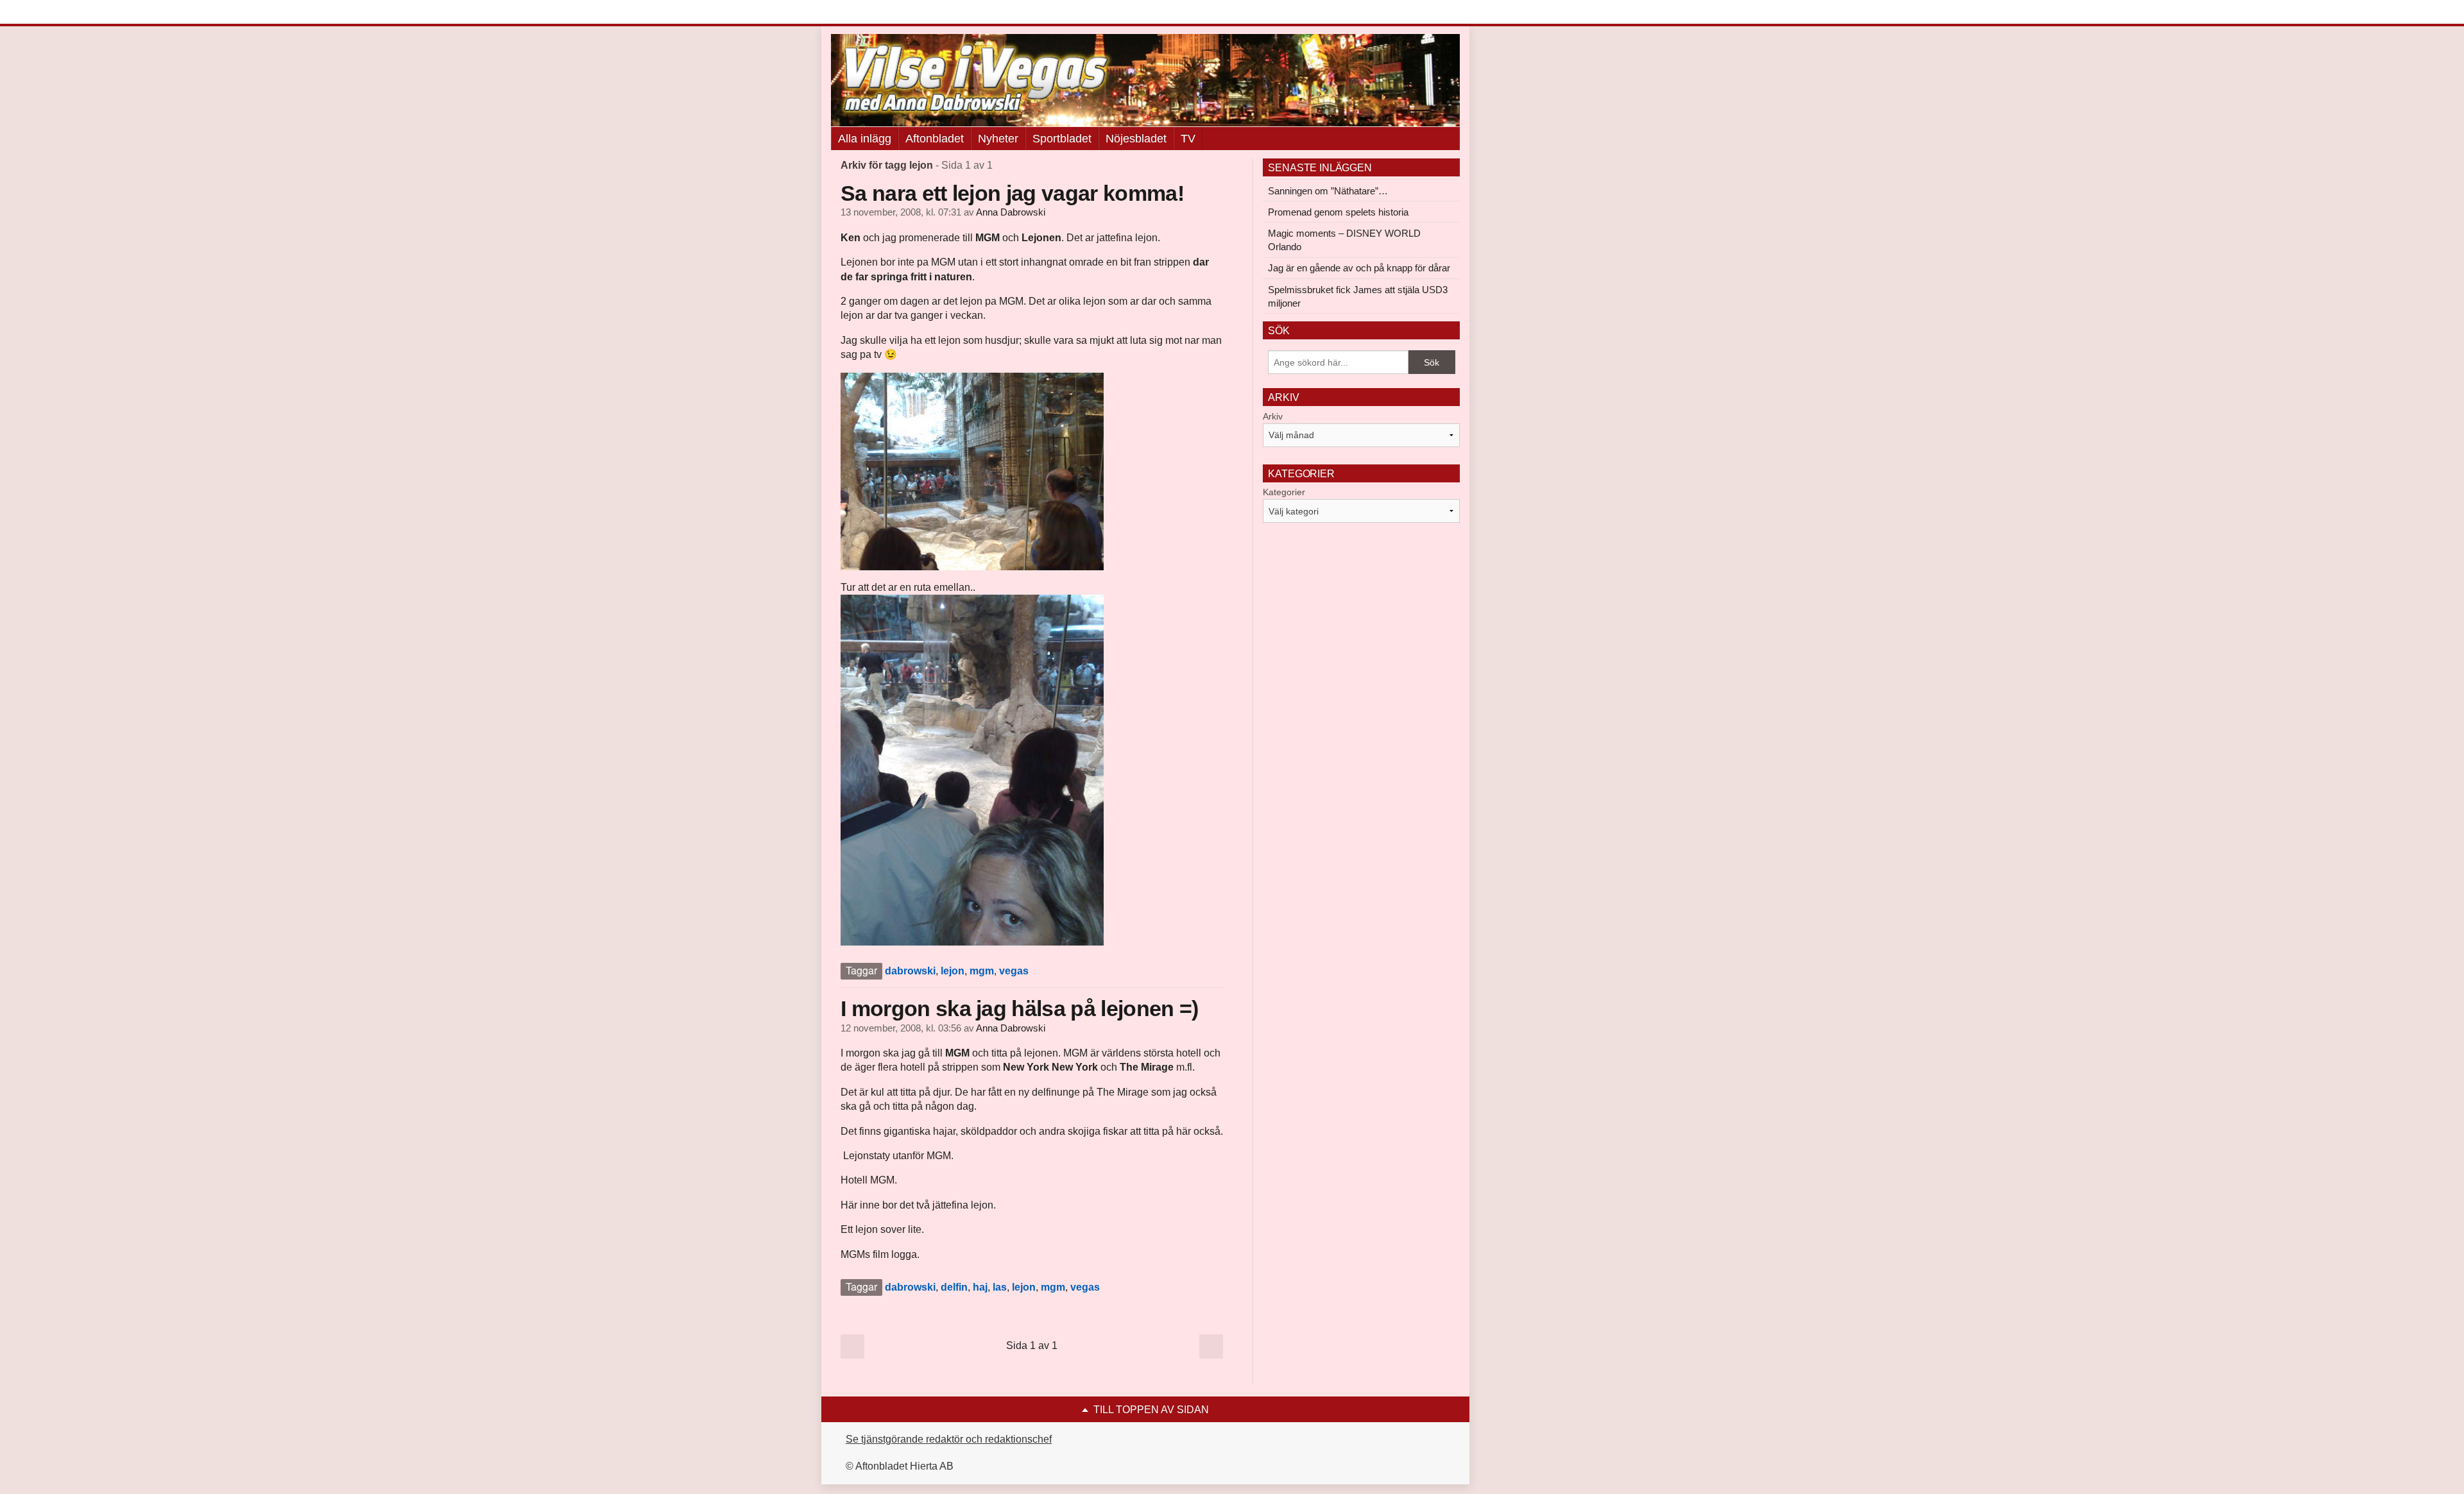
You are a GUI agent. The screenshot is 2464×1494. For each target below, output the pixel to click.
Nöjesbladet (1136, 139)
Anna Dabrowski (1011, 212)
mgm (982, 971)
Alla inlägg (865, 139)
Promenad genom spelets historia (1338, 212)
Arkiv (1273, 416)
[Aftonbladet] (879, 13)
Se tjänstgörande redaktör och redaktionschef (949, 1439)
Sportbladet (1062, 139)
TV (1188, 139)
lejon (953, 971)
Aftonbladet (935, 139)
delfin (954, 1287)
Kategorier (1284, 492)
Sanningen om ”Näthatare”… (1328, 191)
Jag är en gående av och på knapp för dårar (1359, 268)
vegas (1014, 971)
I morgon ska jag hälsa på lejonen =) (1020, 1008)
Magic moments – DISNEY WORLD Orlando (1344, 240)
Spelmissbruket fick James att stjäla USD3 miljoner (1358, 296)
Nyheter (998, 139)
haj (980, 1287)
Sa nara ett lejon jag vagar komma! (1012, 193)
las (1000, 1287)
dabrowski (910, 971)
